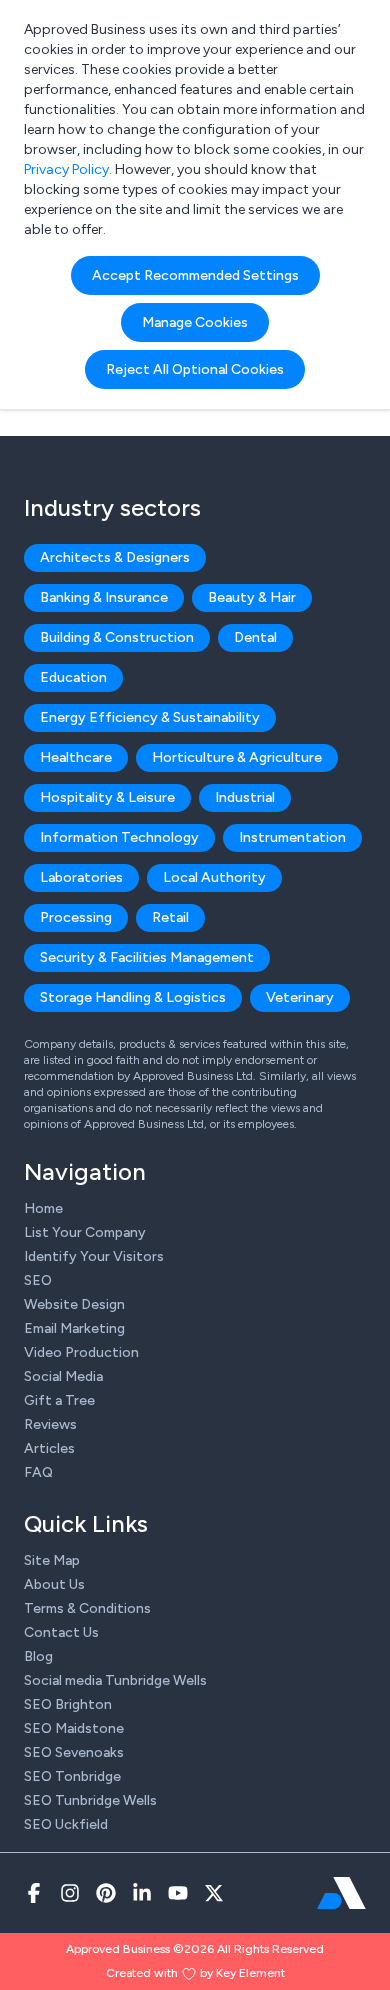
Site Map (52, 1560)
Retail (170, 917)
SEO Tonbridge (72, 1776)
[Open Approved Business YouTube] (178, 1893)
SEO (38, 1280)
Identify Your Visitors (94, 1256)
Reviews (50, 1424)
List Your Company (85, 1232)
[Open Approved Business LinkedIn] (142, 1893)
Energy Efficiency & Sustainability (150, 717)
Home (43, 1208)
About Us (54, 1584)
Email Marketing (74, 1328)
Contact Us (61, 1632)
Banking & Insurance (104, 597)
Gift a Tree (59, 1400)
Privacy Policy (66, 169)
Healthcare (76, 757)
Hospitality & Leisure (107, 797)
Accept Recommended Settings (195, 275)
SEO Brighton (68, 1704)
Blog (38, 1656)
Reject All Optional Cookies (195, 369)
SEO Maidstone (74, 1728)
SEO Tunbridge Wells (90, 1800)
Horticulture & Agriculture (237, 757)
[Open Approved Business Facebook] (34, 1893)
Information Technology (119, 837)
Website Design (74, 1304)
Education (73, 677)
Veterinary (300, 997)
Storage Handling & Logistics (133, 997)
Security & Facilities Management (147, 957)
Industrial (245, 797)
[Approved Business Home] (341, 1893)
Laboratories (81, 877)
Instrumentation (292, 837)
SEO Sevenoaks (74, 1752)
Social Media (63, 1376)
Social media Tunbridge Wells (115, 1680)
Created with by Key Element (195, 1973)
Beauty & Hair (252, 597)
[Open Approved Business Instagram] (70, 1893)
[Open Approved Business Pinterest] (106, 1893)
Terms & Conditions (87, 1608)
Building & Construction (117, 637)
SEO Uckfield (66, 1824)
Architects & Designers (115, 557)
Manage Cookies (195, 322)
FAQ (38, 1472)
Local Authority (214, 877)
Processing (76, 917)
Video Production (81, 1352)
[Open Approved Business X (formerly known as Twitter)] (214, 1893)
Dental (255, 637)
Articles (49, 1448)
